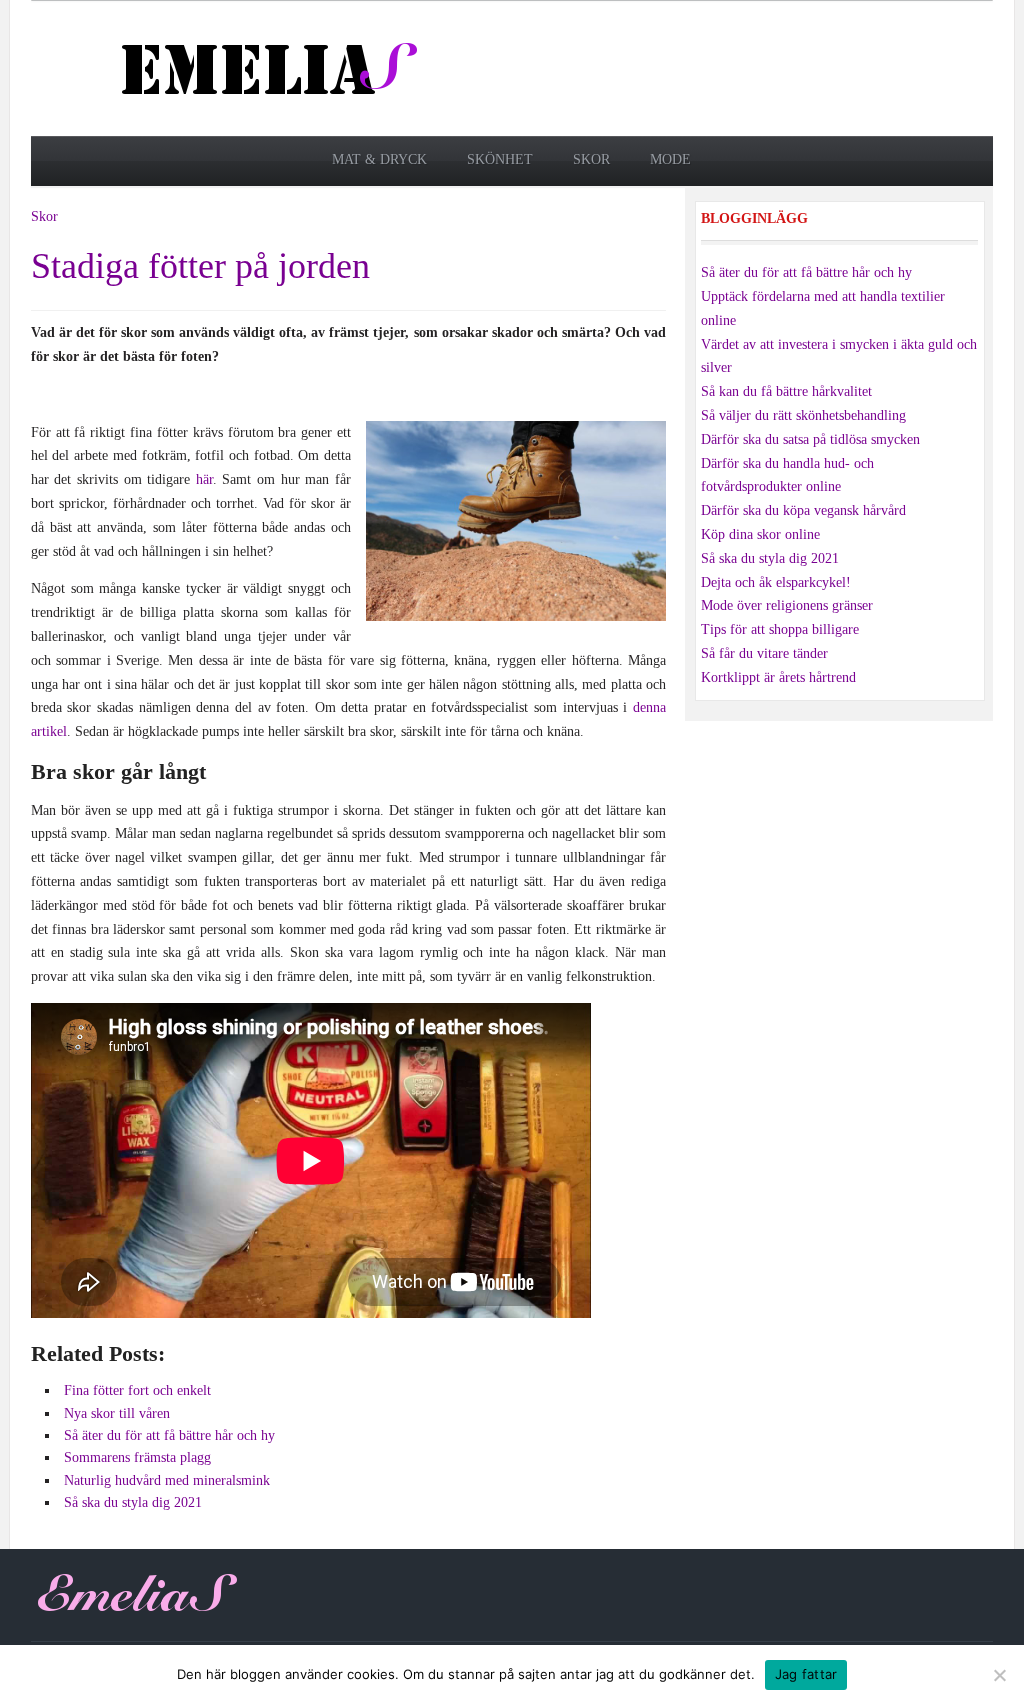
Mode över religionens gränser (787, 605)
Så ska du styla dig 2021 (770, 558)
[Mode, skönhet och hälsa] (271, 67)
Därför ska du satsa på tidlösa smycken (810, 439)
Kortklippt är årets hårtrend (778, 677)
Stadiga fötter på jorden (200, 266)
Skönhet (500, 159)
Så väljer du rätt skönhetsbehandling (803, 415)
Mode (670, 159)
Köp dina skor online (760, 534)
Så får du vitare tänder (764, 653)
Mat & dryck (379, 159)
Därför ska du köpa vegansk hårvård (803, 510)
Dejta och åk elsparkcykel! (776, 582)
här (204, 479)
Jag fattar (806, 1674)
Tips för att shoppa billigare (780, 629)
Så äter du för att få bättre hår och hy (806, 272)
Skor (591, 159)
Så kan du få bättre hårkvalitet (786, 391)
